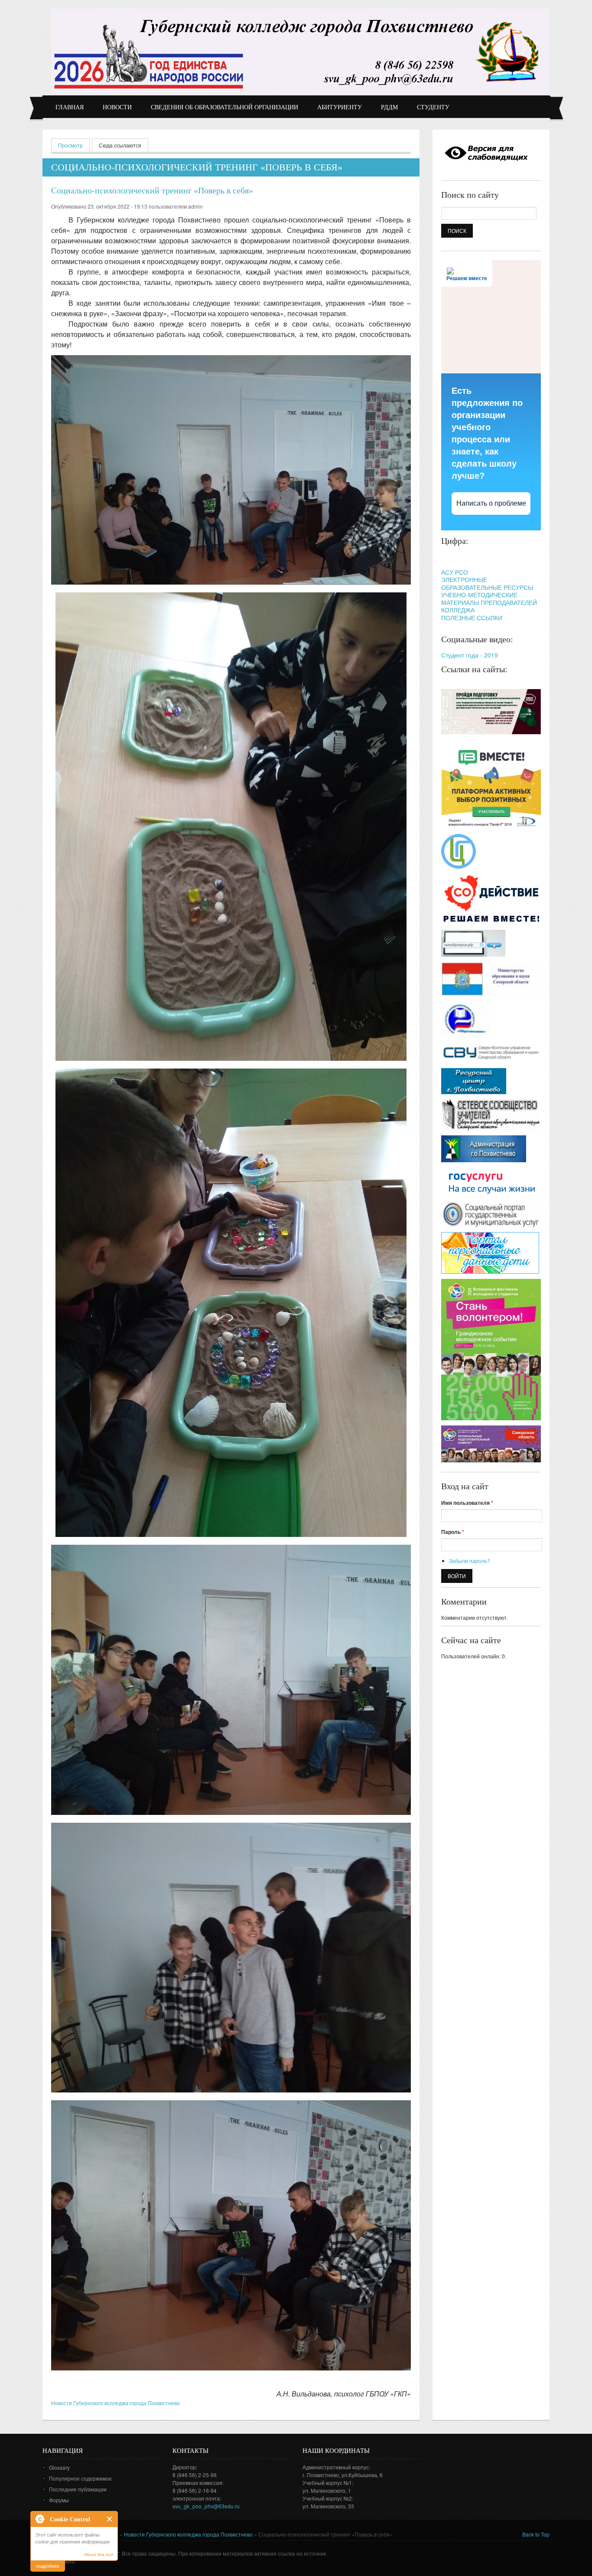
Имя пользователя (467, 1503)
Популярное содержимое (80, 2478)
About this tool (99, 2555)
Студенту (433, 107)
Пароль (453, 1532)
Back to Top (536, 2534)
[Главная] (300, 51)
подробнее (48, 2566)
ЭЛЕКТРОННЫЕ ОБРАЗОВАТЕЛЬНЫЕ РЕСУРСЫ (487, 583)
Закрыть (110, 2519)
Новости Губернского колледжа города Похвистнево (115, 2403)
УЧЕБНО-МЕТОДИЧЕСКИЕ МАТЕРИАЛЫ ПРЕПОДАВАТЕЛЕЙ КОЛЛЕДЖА (489, 602)
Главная (70, 107)
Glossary (59, 2467)
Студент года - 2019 (470, 655)
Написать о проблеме (491, 503)
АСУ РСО (455, 572)
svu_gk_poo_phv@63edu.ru (206, 2506)
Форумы (59, 2500)
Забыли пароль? (470, 1561)
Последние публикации (78, 2489)
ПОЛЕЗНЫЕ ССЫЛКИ (472, 618)
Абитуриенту (340, 107)
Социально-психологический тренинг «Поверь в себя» (152, 190)
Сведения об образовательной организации (224, 107)
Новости (117, 107)
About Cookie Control (39, 2519)
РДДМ (389, 107)
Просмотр (74, 145)
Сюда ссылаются (120, 145)
